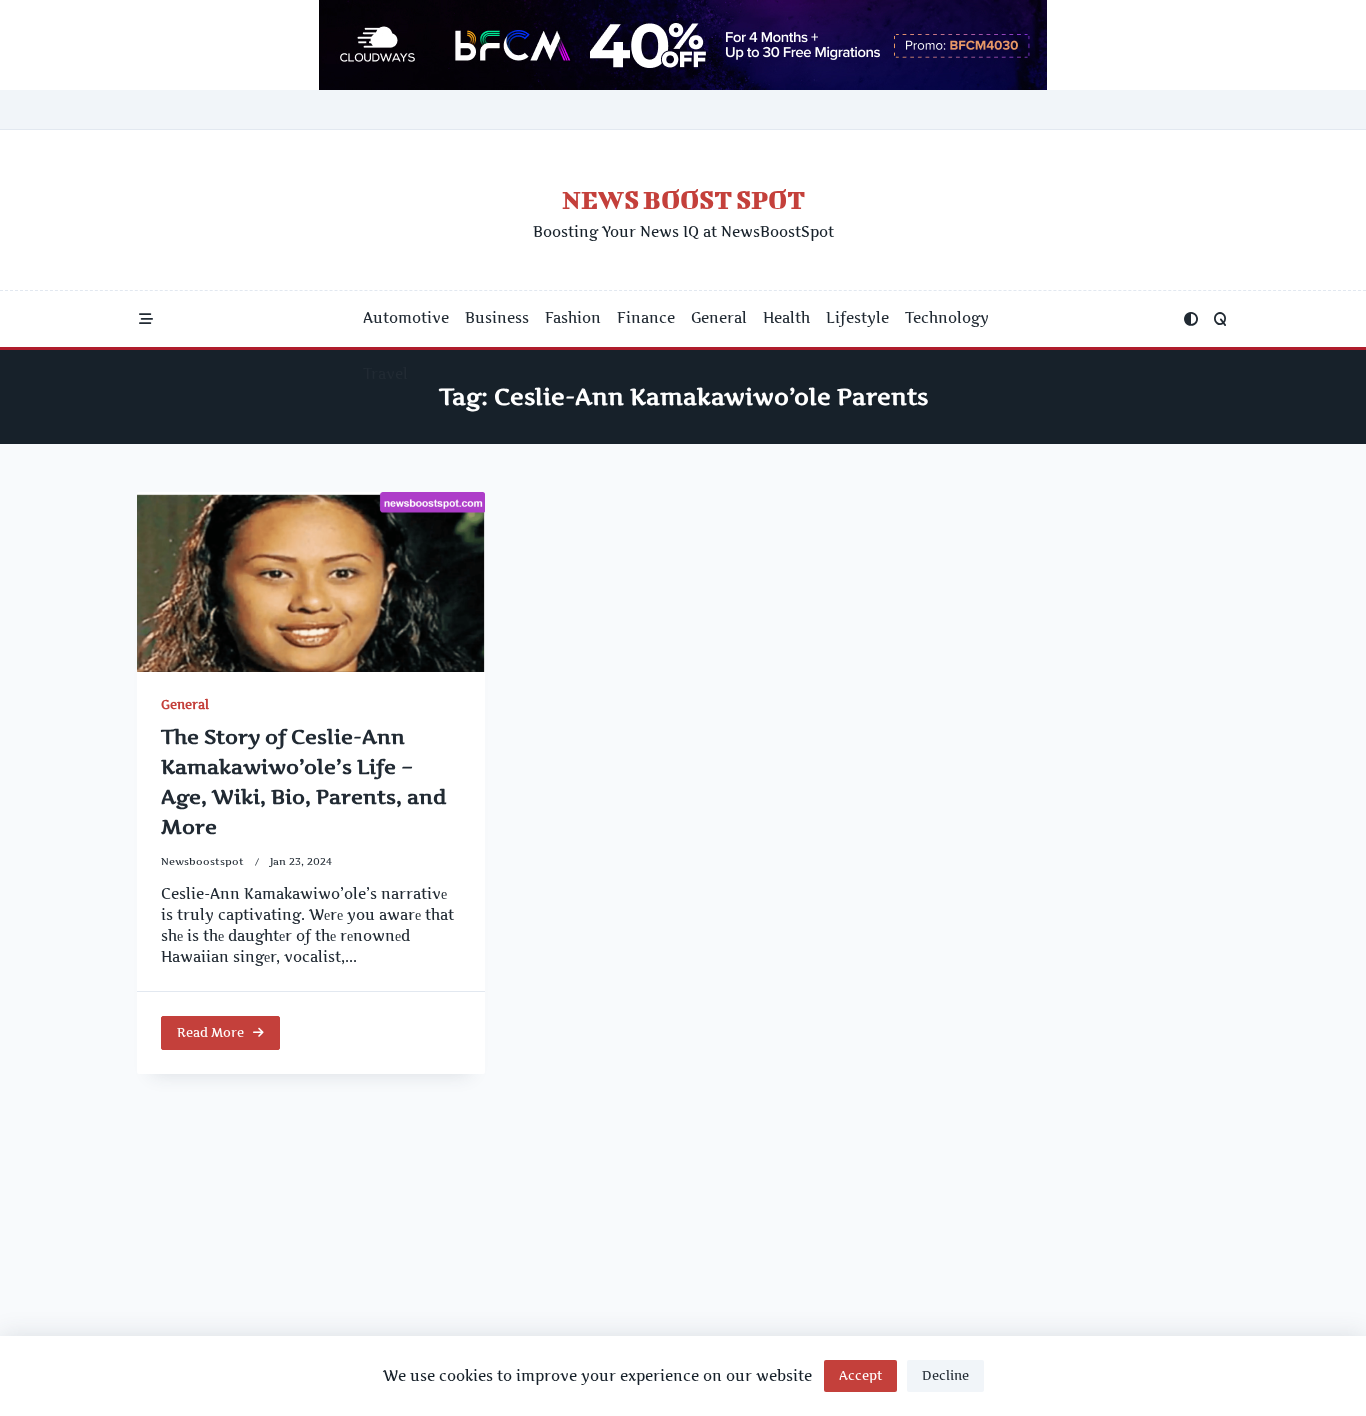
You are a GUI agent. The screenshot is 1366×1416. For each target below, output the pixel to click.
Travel (385, 374)
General (719, 318)
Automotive (406, 318)
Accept (860, 1375)
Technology (947, 318)
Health (786, 318)
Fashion (573, 318)
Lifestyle (857, 318)
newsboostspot (202, 861)
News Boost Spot (683, 199)
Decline (945, 1375)
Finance (646, 318)
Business (497, 318)
